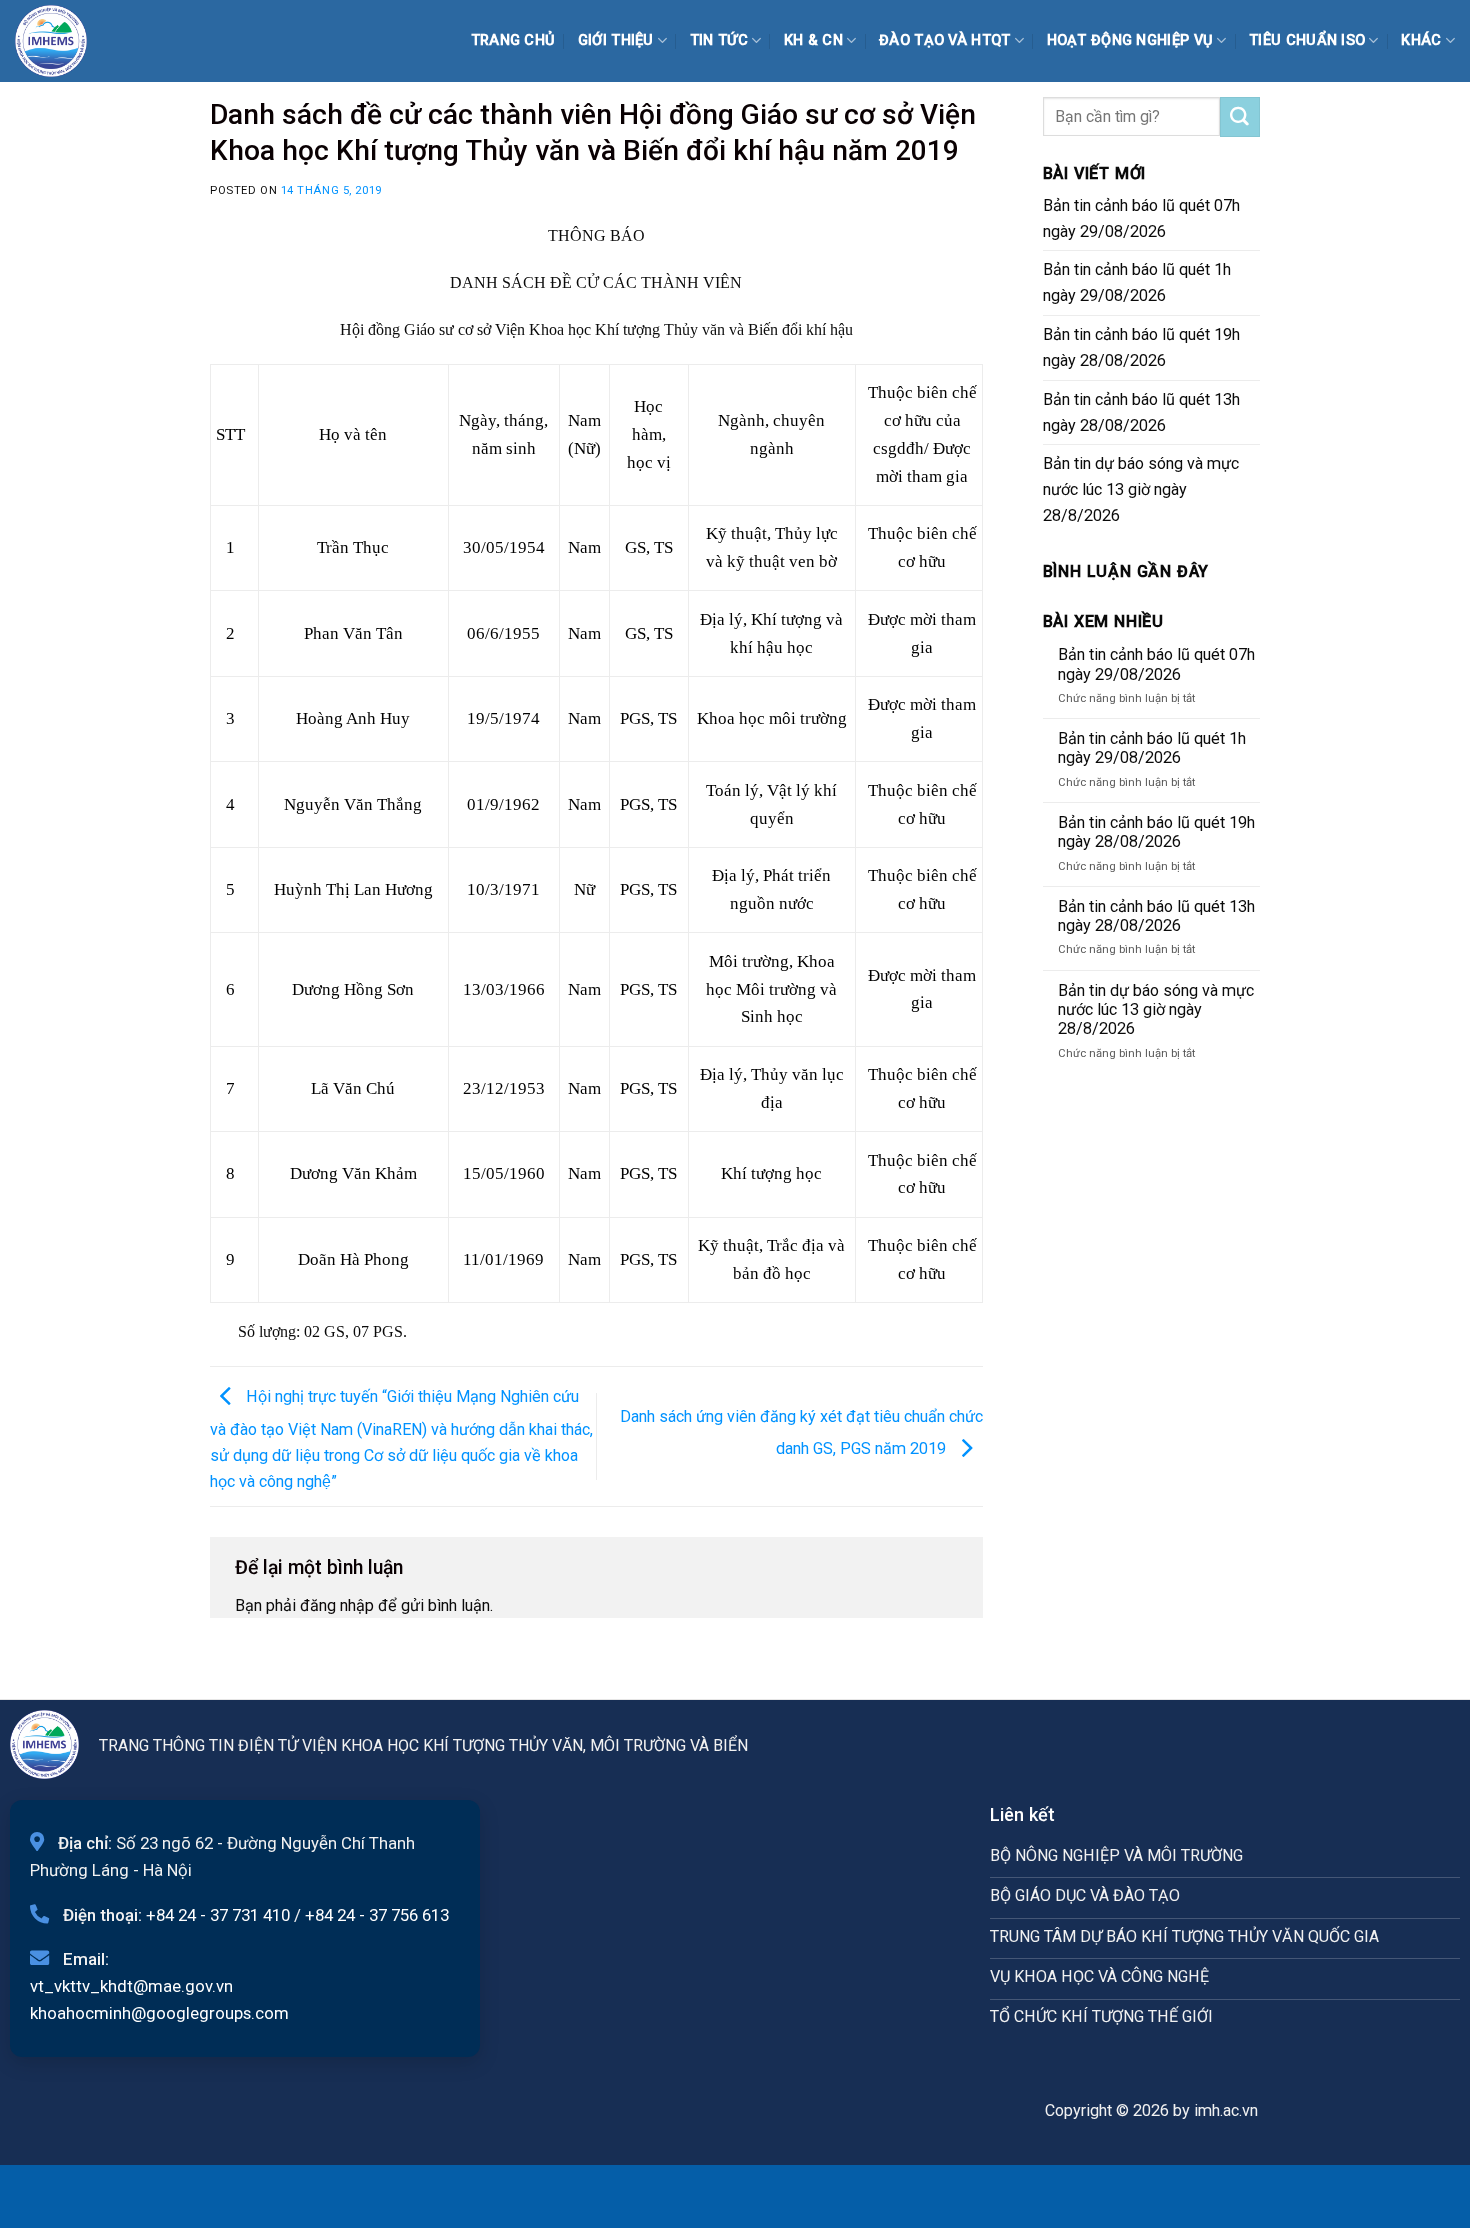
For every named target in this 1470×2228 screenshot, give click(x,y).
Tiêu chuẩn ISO (1307, 40)
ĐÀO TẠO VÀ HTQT (944, 40)
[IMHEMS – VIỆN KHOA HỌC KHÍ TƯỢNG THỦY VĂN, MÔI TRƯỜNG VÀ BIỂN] (65, 41)
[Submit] (1240, 117)
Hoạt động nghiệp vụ (1130, 40)
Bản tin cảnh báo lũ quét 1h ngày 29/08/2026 (1137, 282)
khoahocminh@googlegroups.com (159, 2013)
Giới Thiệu (616, 40)
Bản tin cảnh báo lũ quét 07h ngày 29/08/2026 (1141, 218)
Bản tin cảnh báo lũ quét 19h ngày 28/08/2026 (1141, 347)
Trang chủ (513, 40)
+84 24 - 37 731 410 (218, 1915)
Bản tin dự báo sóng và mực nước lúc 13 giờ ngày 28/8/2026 (1141, 489)
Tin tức (719, 40)
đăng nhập (337, 1605)
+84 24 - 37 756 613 (377, 1915)
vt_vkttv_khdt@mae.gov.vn (131, 1986)
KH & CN (813, 40)
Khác (1421, 40)
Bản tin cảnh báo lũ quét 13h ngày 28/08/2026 (1141, 412)
